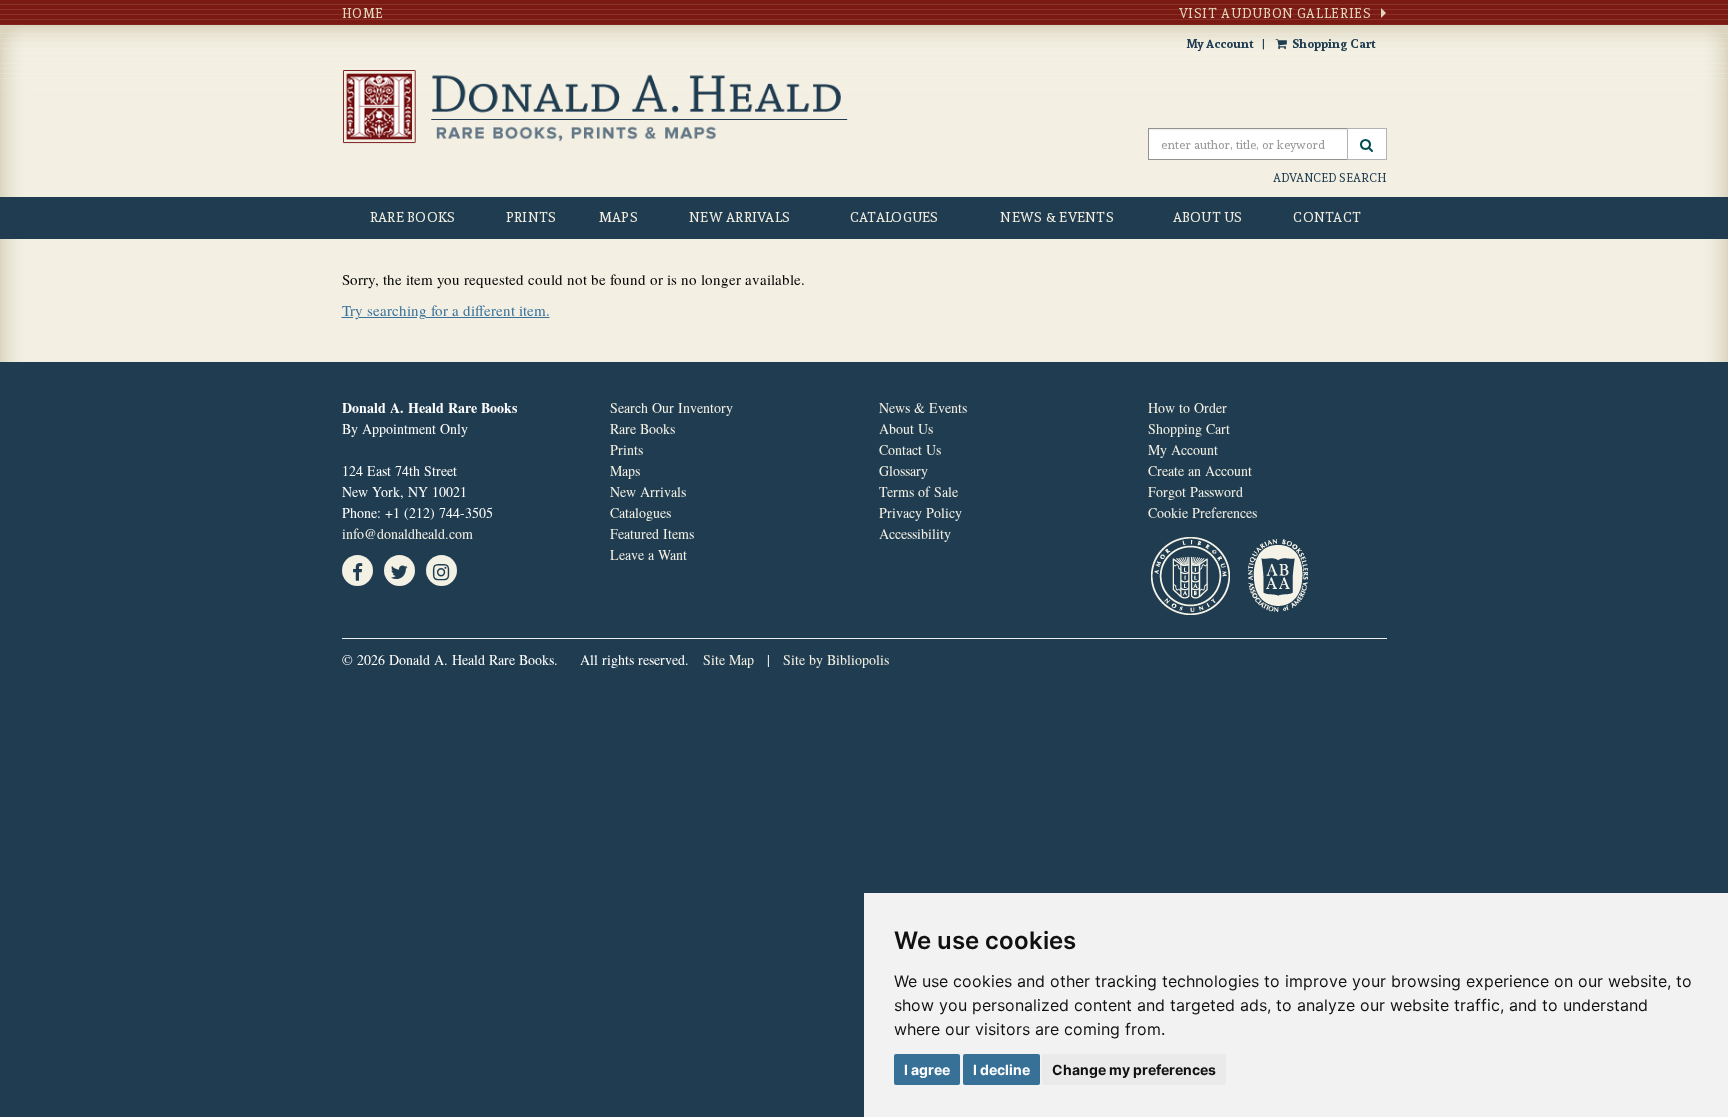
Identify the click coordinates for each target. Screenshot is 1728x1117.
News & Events (1057, 217)
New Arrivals (739, 217)
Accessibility (915, 533)
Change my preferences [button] (1134, 1069)
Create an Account (1200, 470)
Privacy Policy (920, 512)
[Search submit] (1367, 144)
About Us (1208, 217)
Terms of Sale (918, 491)
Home (363, 13)
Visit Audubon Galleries (1275, 13)
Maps (618, 217)
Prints (531, 217)
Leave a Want (648, 554)
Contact (1327, 217)
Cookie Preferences (1202, 512)
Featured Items (652, 533)
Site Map (728, 659)
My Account (1220, 43)
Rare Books (413, 217)
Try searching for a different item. (446, 310)
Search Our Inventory (671, 407)
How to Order (1187, 407)
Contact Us (910, 449)
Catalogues (894, 217)
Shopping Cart (1334, 43)
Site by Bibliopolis (836, 659)
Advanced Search (1330, 177)
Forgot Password (1195, 491)
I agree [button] (927, 1069)
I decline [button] (1001, 1069)
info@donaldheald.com (407, 533)
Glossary (903, 470)
